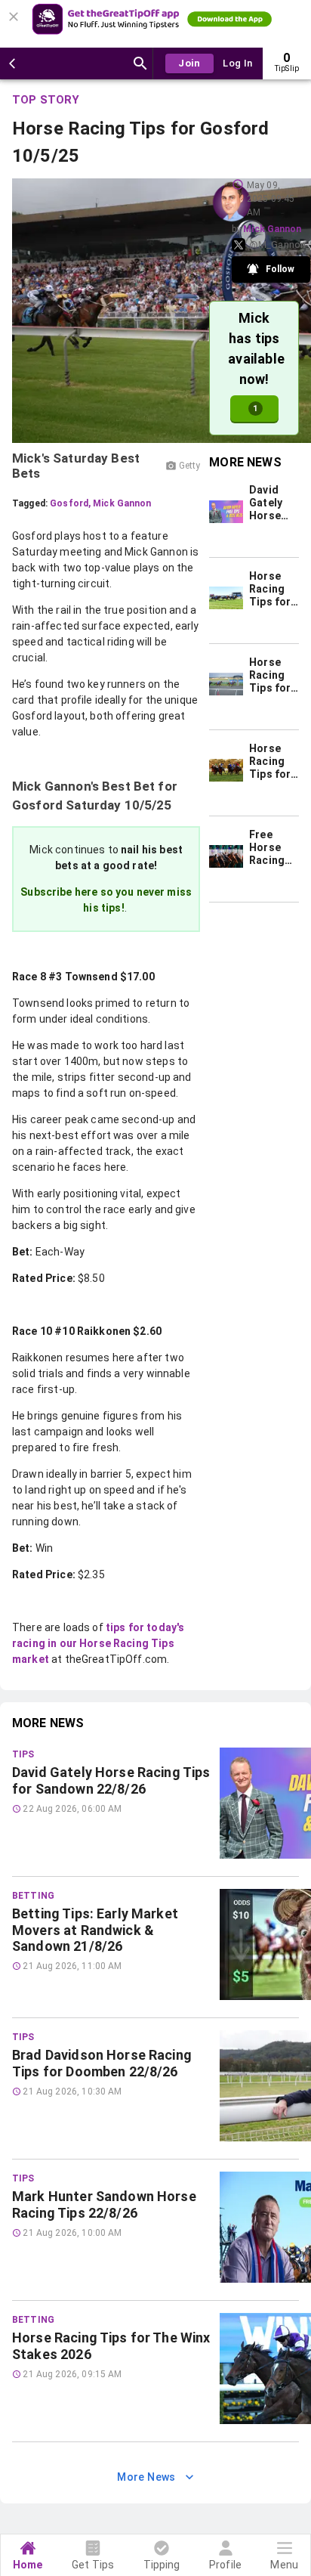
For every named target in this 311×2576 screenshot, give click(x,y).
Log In (237, 63)
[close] (16, 12)
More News (146, 2477)
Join (189, 63)
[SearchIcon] (140, 63)
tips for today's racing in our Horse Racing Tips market (98, 1643)
